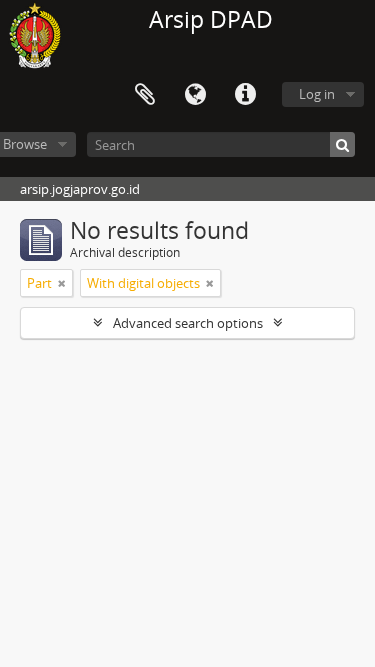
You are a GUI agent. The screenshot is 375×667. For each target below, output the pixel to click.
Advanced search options (188, 323)
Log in (317, 94)
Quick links (245, 95)
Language (195, 95)
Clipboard (145, 95)
